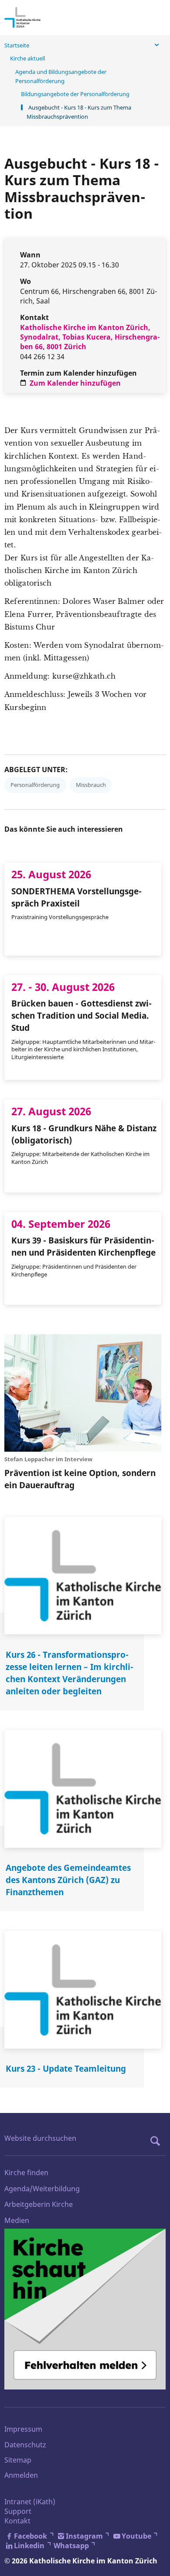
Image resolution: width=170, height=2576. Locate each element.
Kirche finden (26, 2173)
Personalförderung (35, 785)
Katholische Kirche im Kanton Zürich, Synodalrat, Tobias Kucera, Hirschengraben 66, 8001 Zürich (90, 337)
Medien (17, 2220)
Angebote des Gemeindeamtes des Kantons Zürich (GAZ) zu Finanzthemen (68, 1880)
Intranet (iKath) (30, 2502)
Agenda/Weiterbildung (42, 2189)
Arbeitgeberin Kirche (39, 2204)
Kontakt (17, 2521)
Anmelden (21, 2475)
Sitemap (18, 2460)
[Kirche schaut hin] (85, 2309)
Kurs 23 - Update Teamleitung (66, 2068)
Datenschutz (25, 2445)
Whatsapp (71, 2546)
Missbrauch (91, 785)
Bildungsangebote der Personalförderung (75, 94)
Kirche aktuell (27, 58)
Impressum (23, 2429)
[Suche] (157, 2141)
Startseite (17, 45)
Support (18, 2511)
